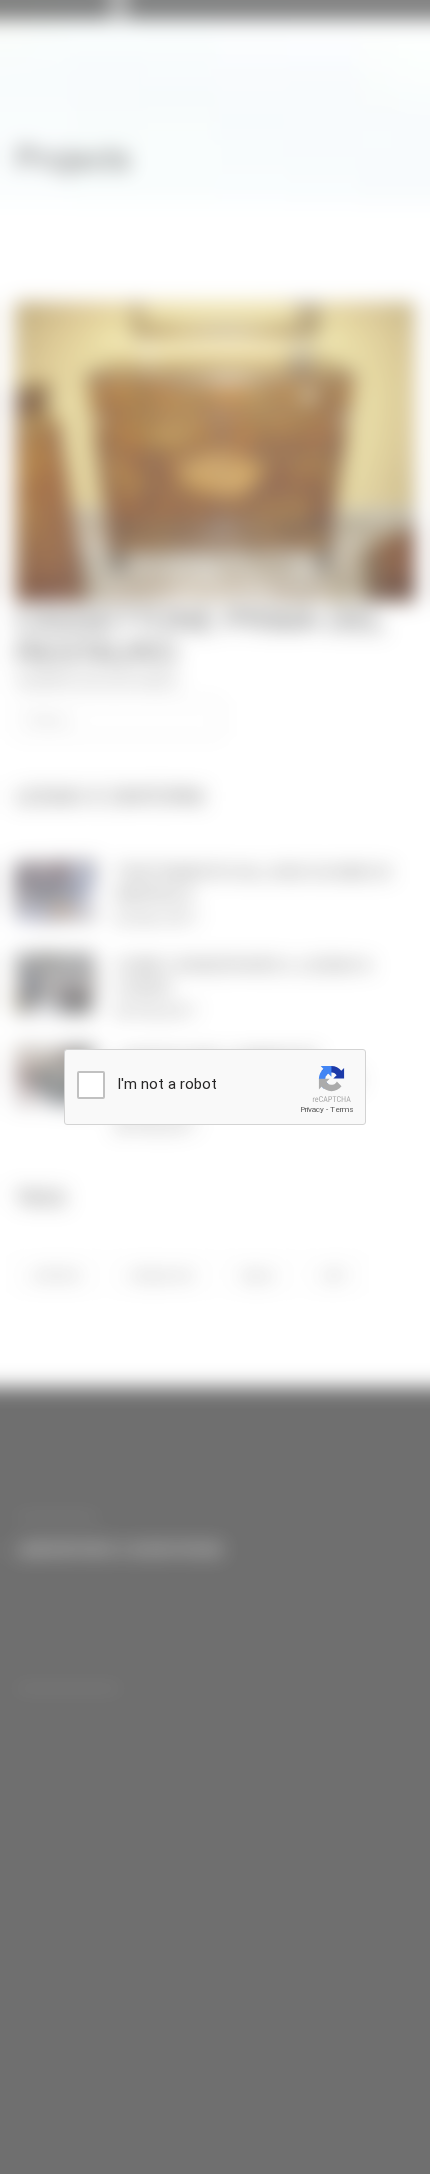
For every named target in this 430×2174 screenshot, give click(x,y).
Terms (342, 1109)
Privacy (312, 1109)
